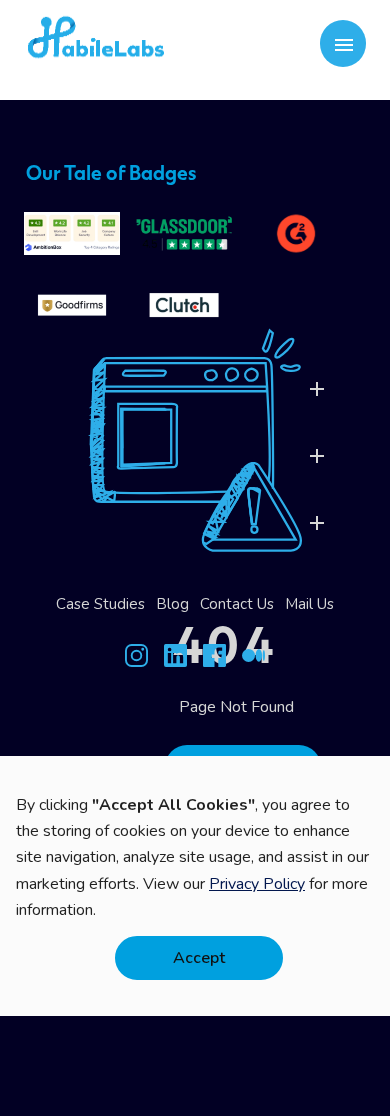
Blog (172, 604)
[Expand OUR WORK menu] (317, 389)
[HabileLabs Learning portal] (253, 659)
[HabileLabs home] (164, 43)
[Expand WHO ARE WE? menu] (317, 523)
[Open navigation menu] (343, 43)
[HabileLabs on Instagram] (136, 659)
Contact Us (237, 604)
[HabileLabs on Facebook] (214, 659)
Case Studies (100, 604)
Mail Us (309, 604)
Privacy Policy (257, 884)
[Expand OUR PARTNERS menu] (317, 456)
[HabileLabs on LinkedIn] (175, 659)
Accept (199, 958)
